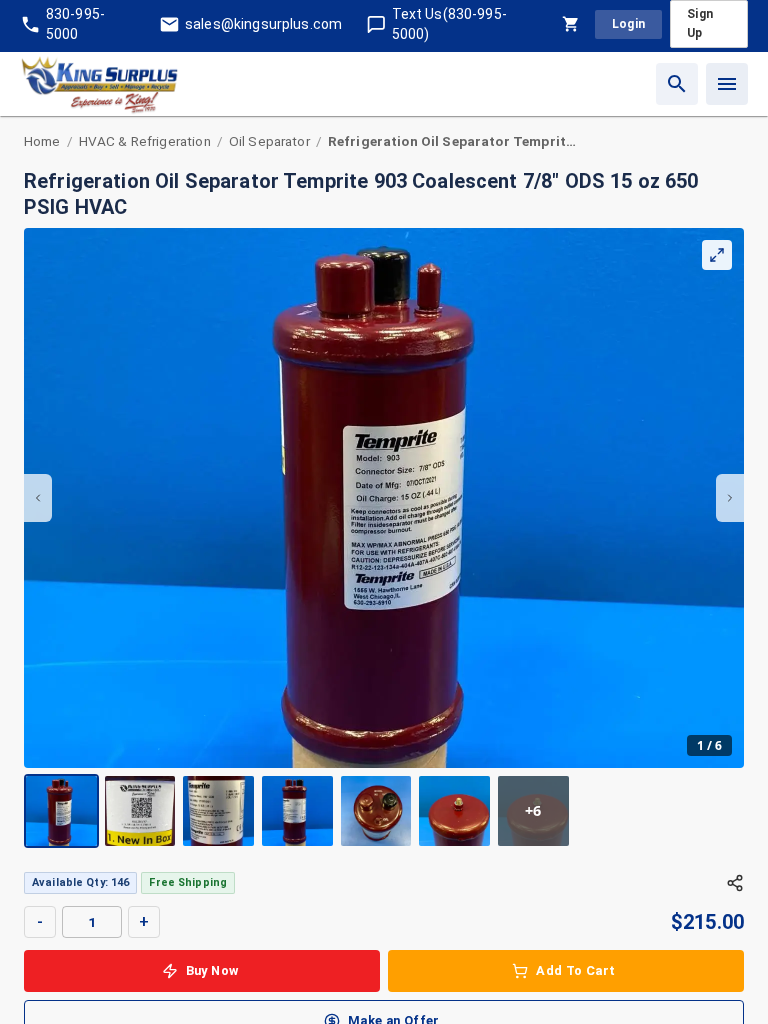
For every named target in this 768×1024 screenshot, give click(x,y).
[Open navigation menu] (727, 84)
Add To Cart (575, 970)
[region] (384, 538)
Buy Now (212, 970)
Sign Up (700, 23)
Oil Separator (269, 141)
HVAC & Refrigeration (145, 141)
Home (42, 141)
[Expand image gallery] (717, 255)
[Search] (677, 84)
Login (629, 24)
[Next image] (730, 498)
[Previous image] (38, 498)
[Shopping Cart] (571, 24)
